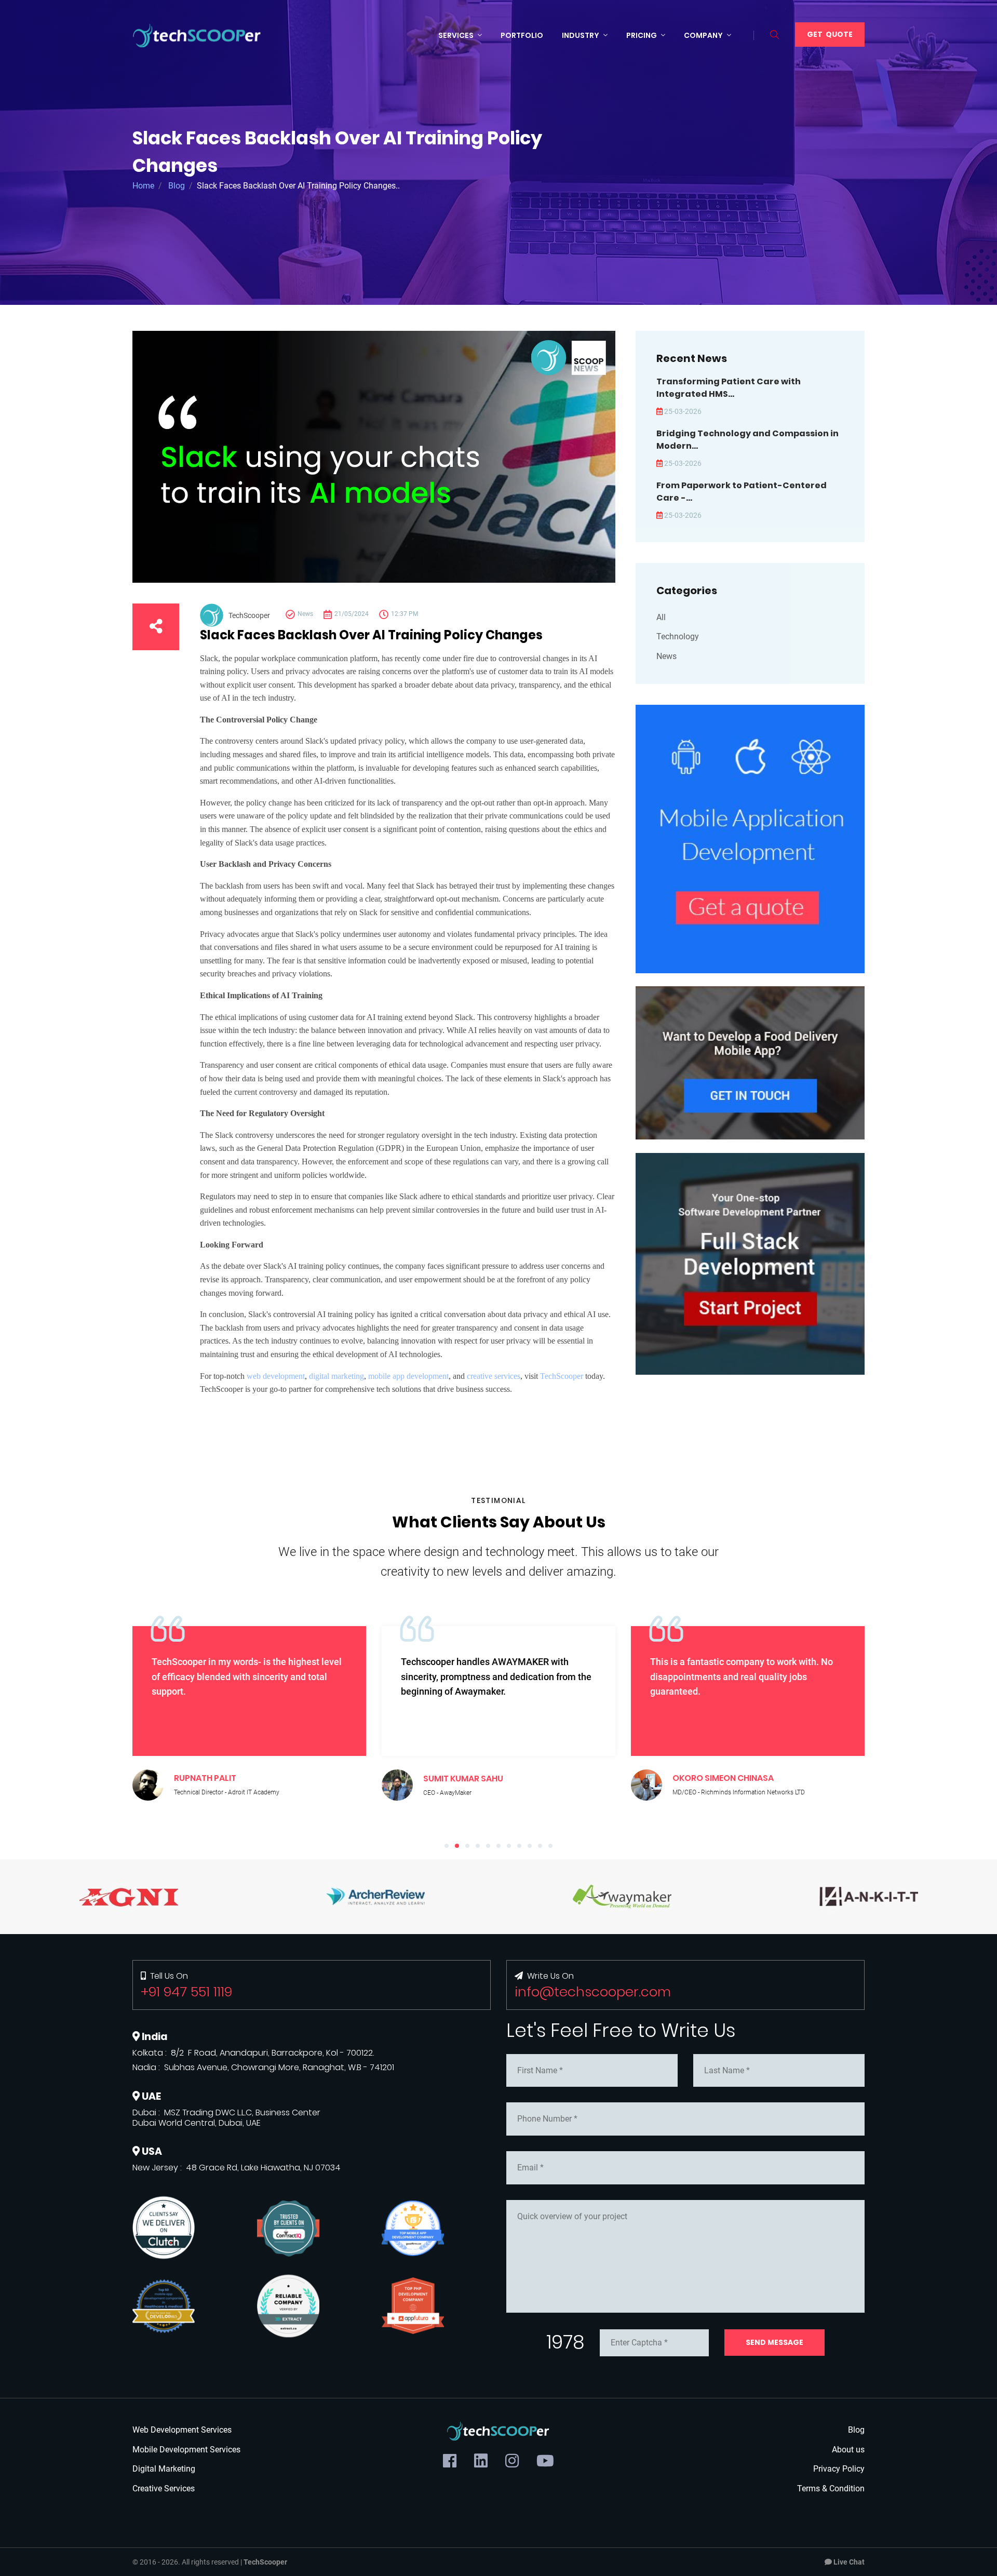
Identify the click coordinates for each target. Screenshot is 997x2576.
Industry (581, 35)
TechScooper (562, 1376)
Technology (678, 636)
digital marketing (336, 1376)
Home (143, 186)
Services (456, 35)
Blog (177, 186)
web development (276, 1376)
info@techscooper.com (593, 1992)
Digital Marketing (164, 2469)
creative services (494, 1376)
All (661, 617)
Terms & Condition (831, 2488)
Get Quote (830, 34)
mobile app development (408, 1376)
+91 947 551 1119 (186, 1992)
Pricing (642, 35)
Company (703, 35)
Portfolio (522, 35)
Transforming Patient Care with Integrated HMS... (729, 388)
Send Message (774, 2342)
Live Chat (848, 2562)
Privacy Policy (839, 2469)
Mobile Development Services (186, 2450)
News (666, 656)
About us (848, 2450)
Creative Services (164, 2488)
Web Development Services (182, 2430)
